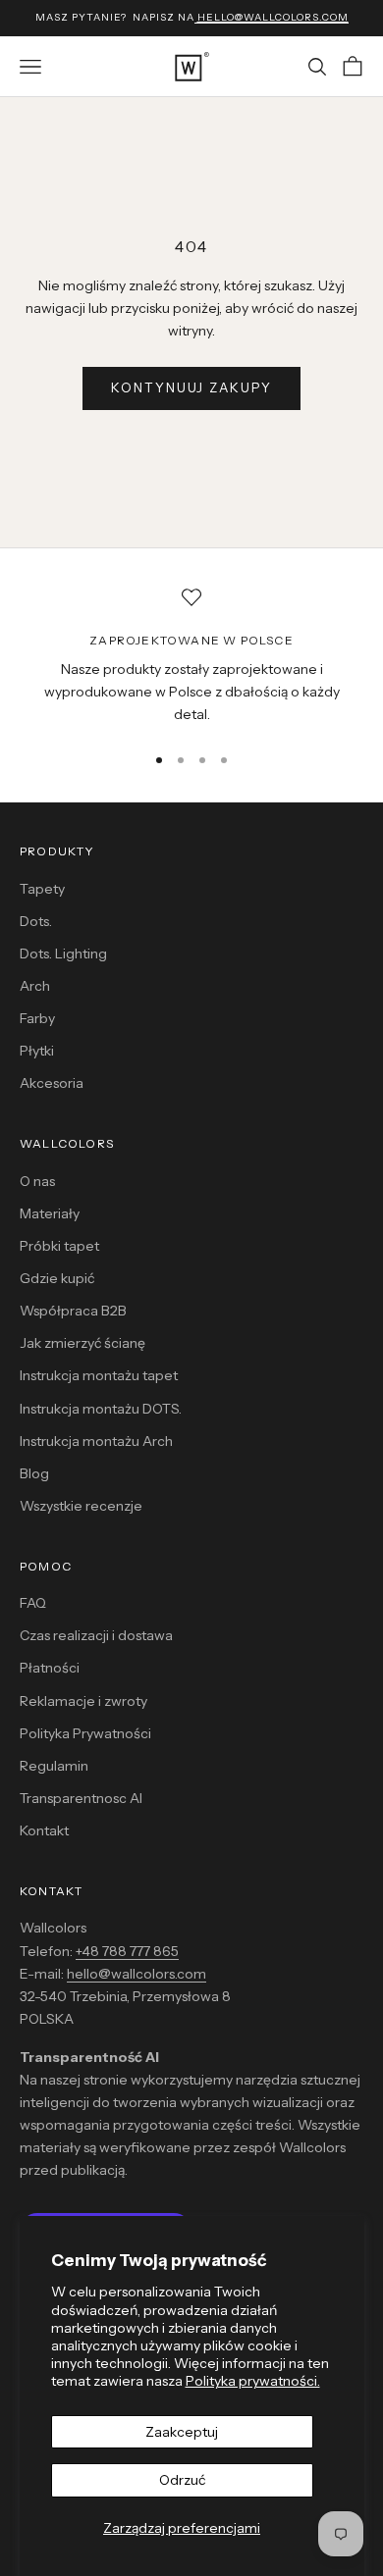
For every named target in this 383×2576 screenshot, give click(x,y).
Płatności (50, 1668)
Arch (35, 986)
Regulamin (54, 1766)
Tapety (42, 889)
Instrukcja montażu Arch (96, 1441)
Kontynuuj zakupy (191, 387)
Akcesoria (52, 1083)
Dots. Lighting (63, 953)
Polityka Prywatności (85, 1733)
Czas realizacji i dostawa (96, 1635)
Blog (34, 1473)
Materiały (50, 1213)
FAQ (33, 1603)
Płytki (37, 1051)
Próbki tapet (59, 1246)
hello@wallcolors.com (137, 1974)
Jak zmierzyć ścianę (82, 1343)
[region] (191, 657)
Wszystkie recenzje (81, 1506)
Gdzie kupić (57, 1278)
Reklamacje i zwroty (83, 1701)
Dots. (36, 921)
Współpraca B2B (73, 1311)
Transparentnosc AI (81, 1798)
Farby (37, 1018)
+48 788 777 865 (127, 1951)
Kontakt (44, 1830)
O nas (37, 1181)
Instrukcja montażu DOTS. (101, 1409)
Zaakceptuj (182, 2432)
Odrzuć (182, 2480)
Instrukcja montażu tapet (99, 1375)
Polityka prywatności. (253, 2381)
